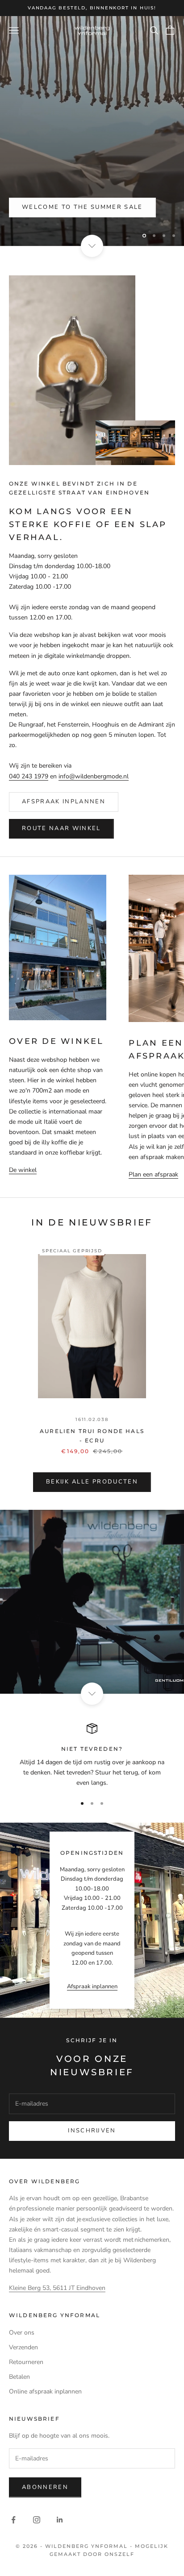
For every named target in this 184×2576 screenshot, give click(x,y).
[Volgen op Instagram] (37, 2520)
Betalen (19, 2377)
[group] (92, 1602)
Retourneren (26, 2362)
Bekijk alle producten (92, 1482)
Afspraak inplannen (64, 802)
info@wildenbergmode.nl (94, 776)
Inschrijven (92, 2131)
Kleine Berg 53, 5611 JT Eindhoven (57, 2288)
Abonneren (45, 2487)
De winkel (23, 1170)
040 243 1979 (29, 776)
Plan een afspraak (153, 1174)
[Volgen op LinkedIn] (60, 2520)
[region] (92, 131)
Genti (33, 208)
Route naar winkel (61, 828)
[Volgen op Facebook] (13, 2520)
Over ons (22, 2333)
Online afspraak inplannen (45, 2391)
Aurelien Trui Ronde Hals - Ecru (92, 1435)
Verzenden (23, 2347)
